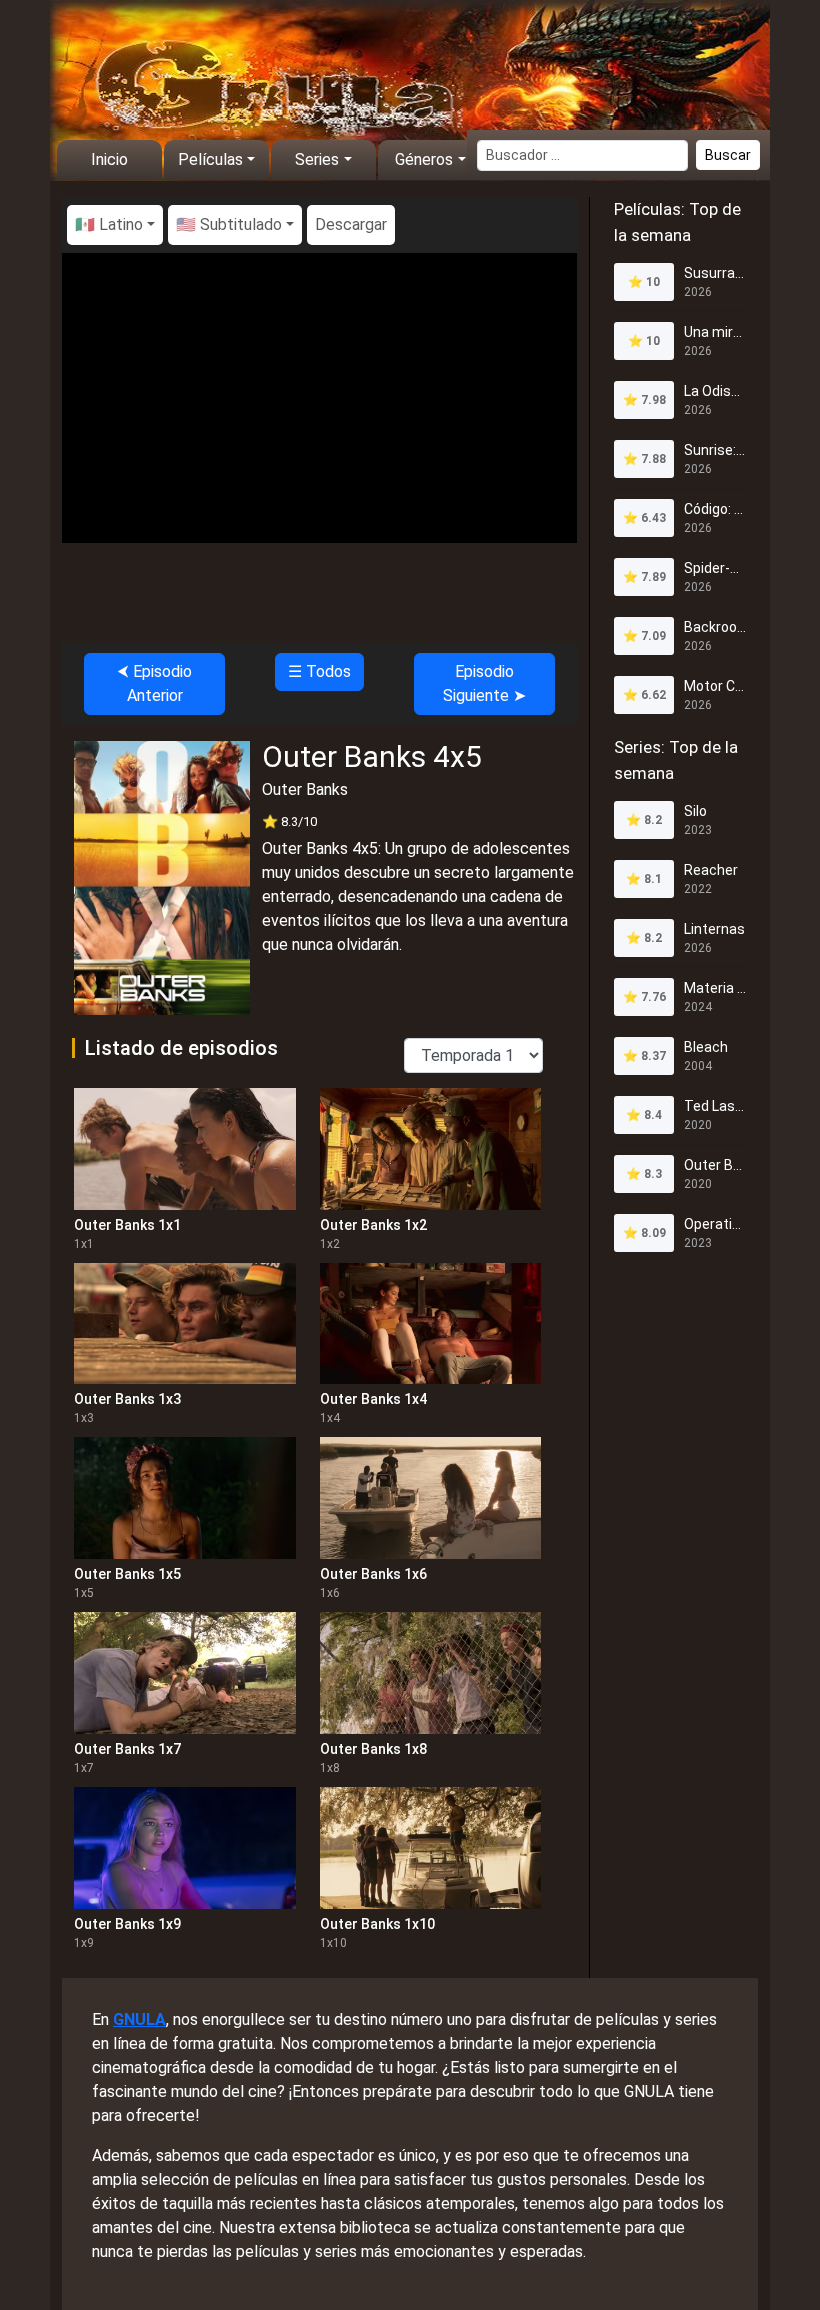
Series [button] (317, 159)
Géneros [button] (424, 159)
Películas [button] (210, 159)
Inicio (109, 159)
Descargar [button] (351, 224)
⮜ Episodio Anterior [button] (154, 683)
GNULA (139, 2019)
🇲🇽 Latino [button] (109, 224)
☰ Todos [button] (319, 671)
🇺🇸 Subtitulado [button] (229, 224)
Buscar (728, 155)
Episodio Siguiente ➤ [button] (484, 683)
